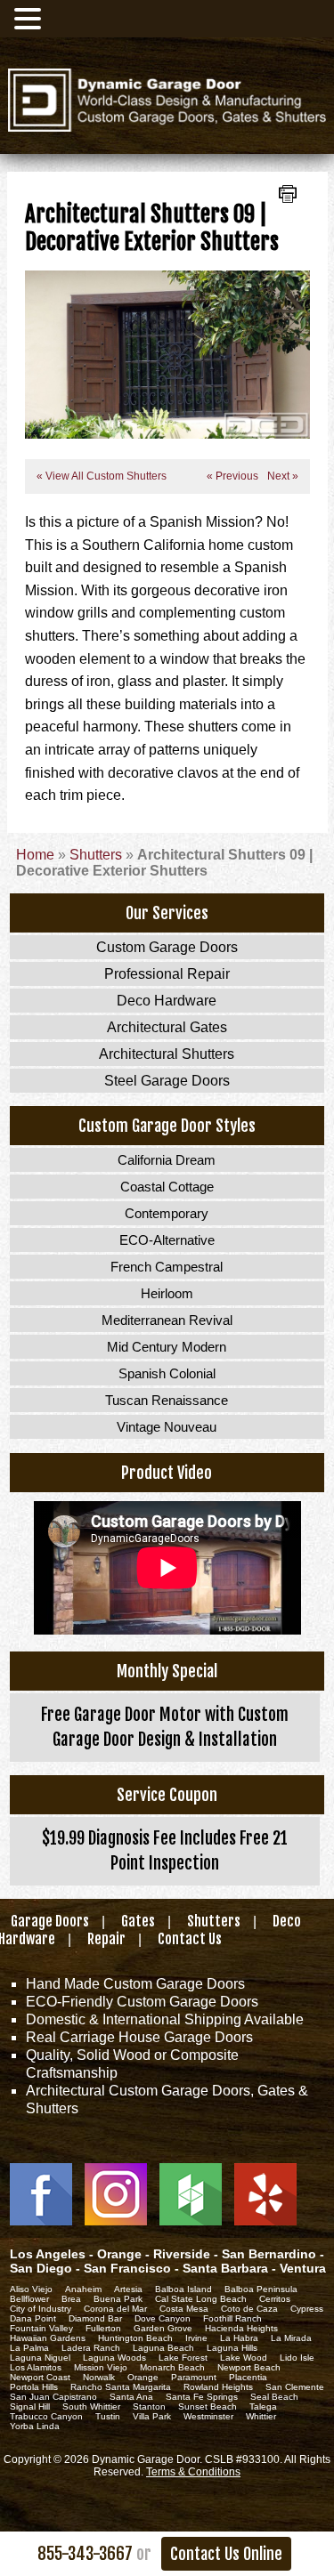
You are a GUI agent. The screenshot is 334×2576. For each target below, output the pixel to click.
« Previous (232, 476)
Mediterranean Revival (167, 1320)
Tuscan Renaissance (167, 1400)
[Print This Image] (288, 196)
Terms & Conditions (193, 2472)
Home (35, 855)
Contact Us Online (226, 2554)
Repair (106, 1939)
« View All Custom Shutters (102, 476)
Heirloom (167, 1293)
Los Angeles (48, 2254)
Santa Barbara (225, 2268)
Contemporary (167, 1213)
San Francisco (127, 2268)
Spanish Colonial (167, 1373)
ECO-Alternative (167, 1240)
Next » (280, 476)
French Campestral (167, 1267)
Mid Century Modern (167, 1347)
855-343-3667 (85, 2554)
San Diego (41, 2268)
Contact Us (190, 1939)
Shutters (96, 855)
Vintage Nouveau (167, 1427)
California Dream (167, 1160)
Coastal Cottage (167, 1187)
